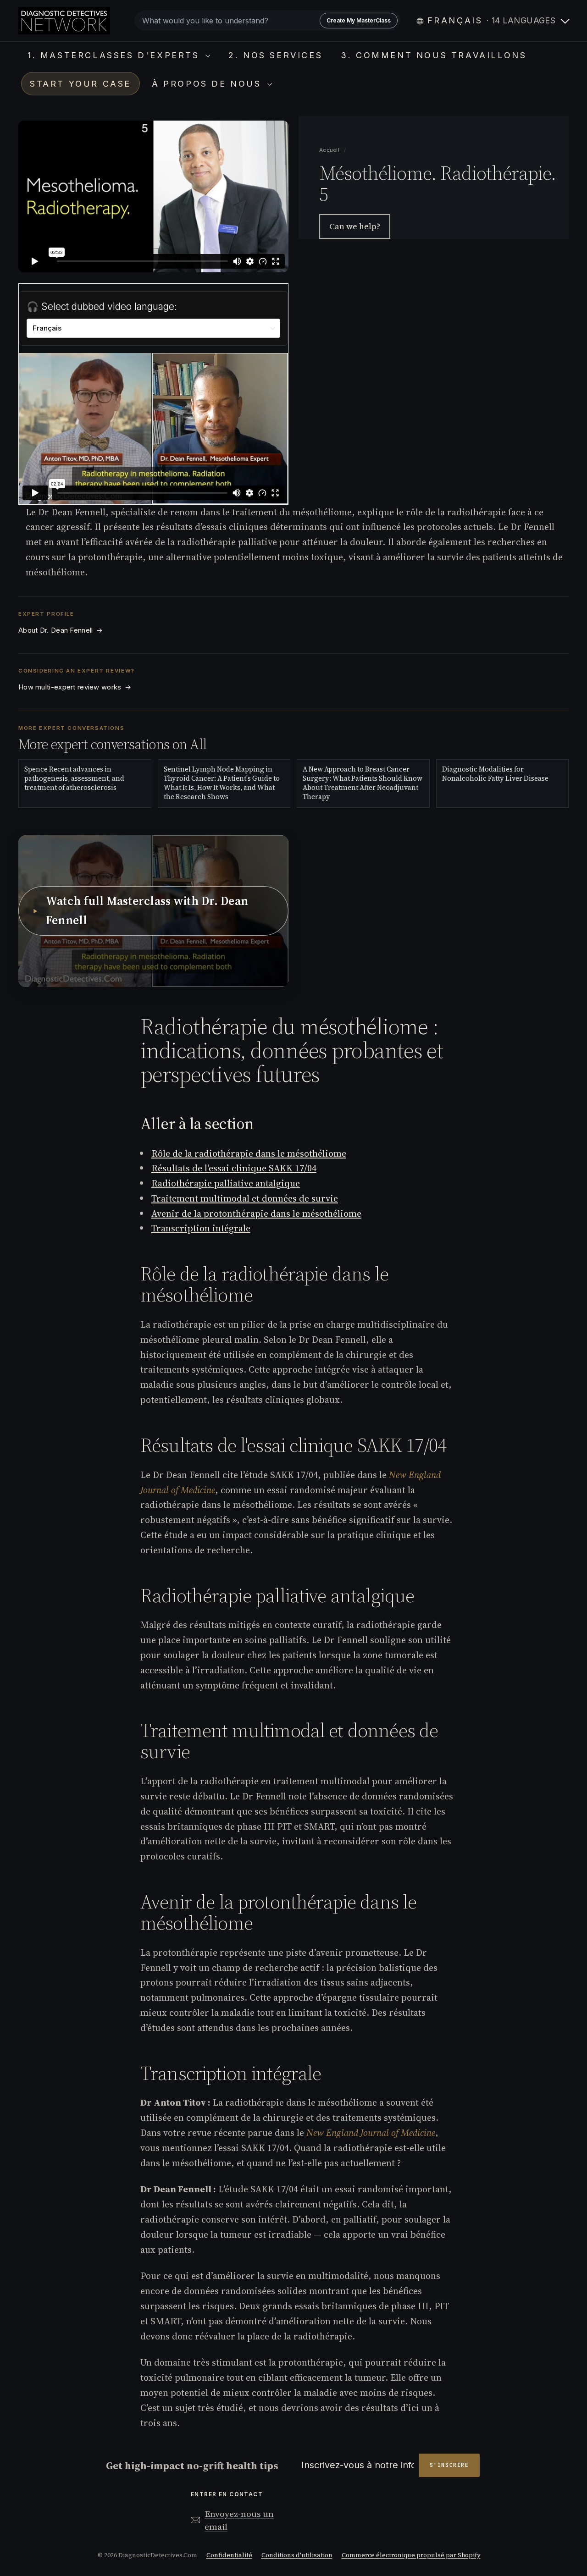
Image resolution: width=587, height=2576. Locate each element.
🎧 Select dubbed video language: (102, 306)
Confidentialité (229, 2555)
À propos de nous (208, 84)
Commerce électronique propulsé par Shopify (411, 2555)
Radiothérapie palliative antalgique (226, 1183)
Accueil (330, 150)
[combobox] (267, 21)
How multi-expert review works (75, 687)
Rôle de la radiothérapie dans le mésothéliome (249, 1153)
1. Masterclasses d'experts (115, 55)
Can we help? (355, 226)
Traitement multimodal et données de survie (245, 1198)
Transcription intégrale (201, 1228)
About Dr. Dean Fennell (61, 630)
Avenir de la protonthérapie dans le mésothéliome (256, 1214)
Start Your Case (80, 84)
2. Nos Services (275, 55)
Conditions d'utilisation (297, 2555)
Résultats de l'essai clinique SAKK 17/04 (234, 1168)
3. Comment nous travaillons (434, 55)
